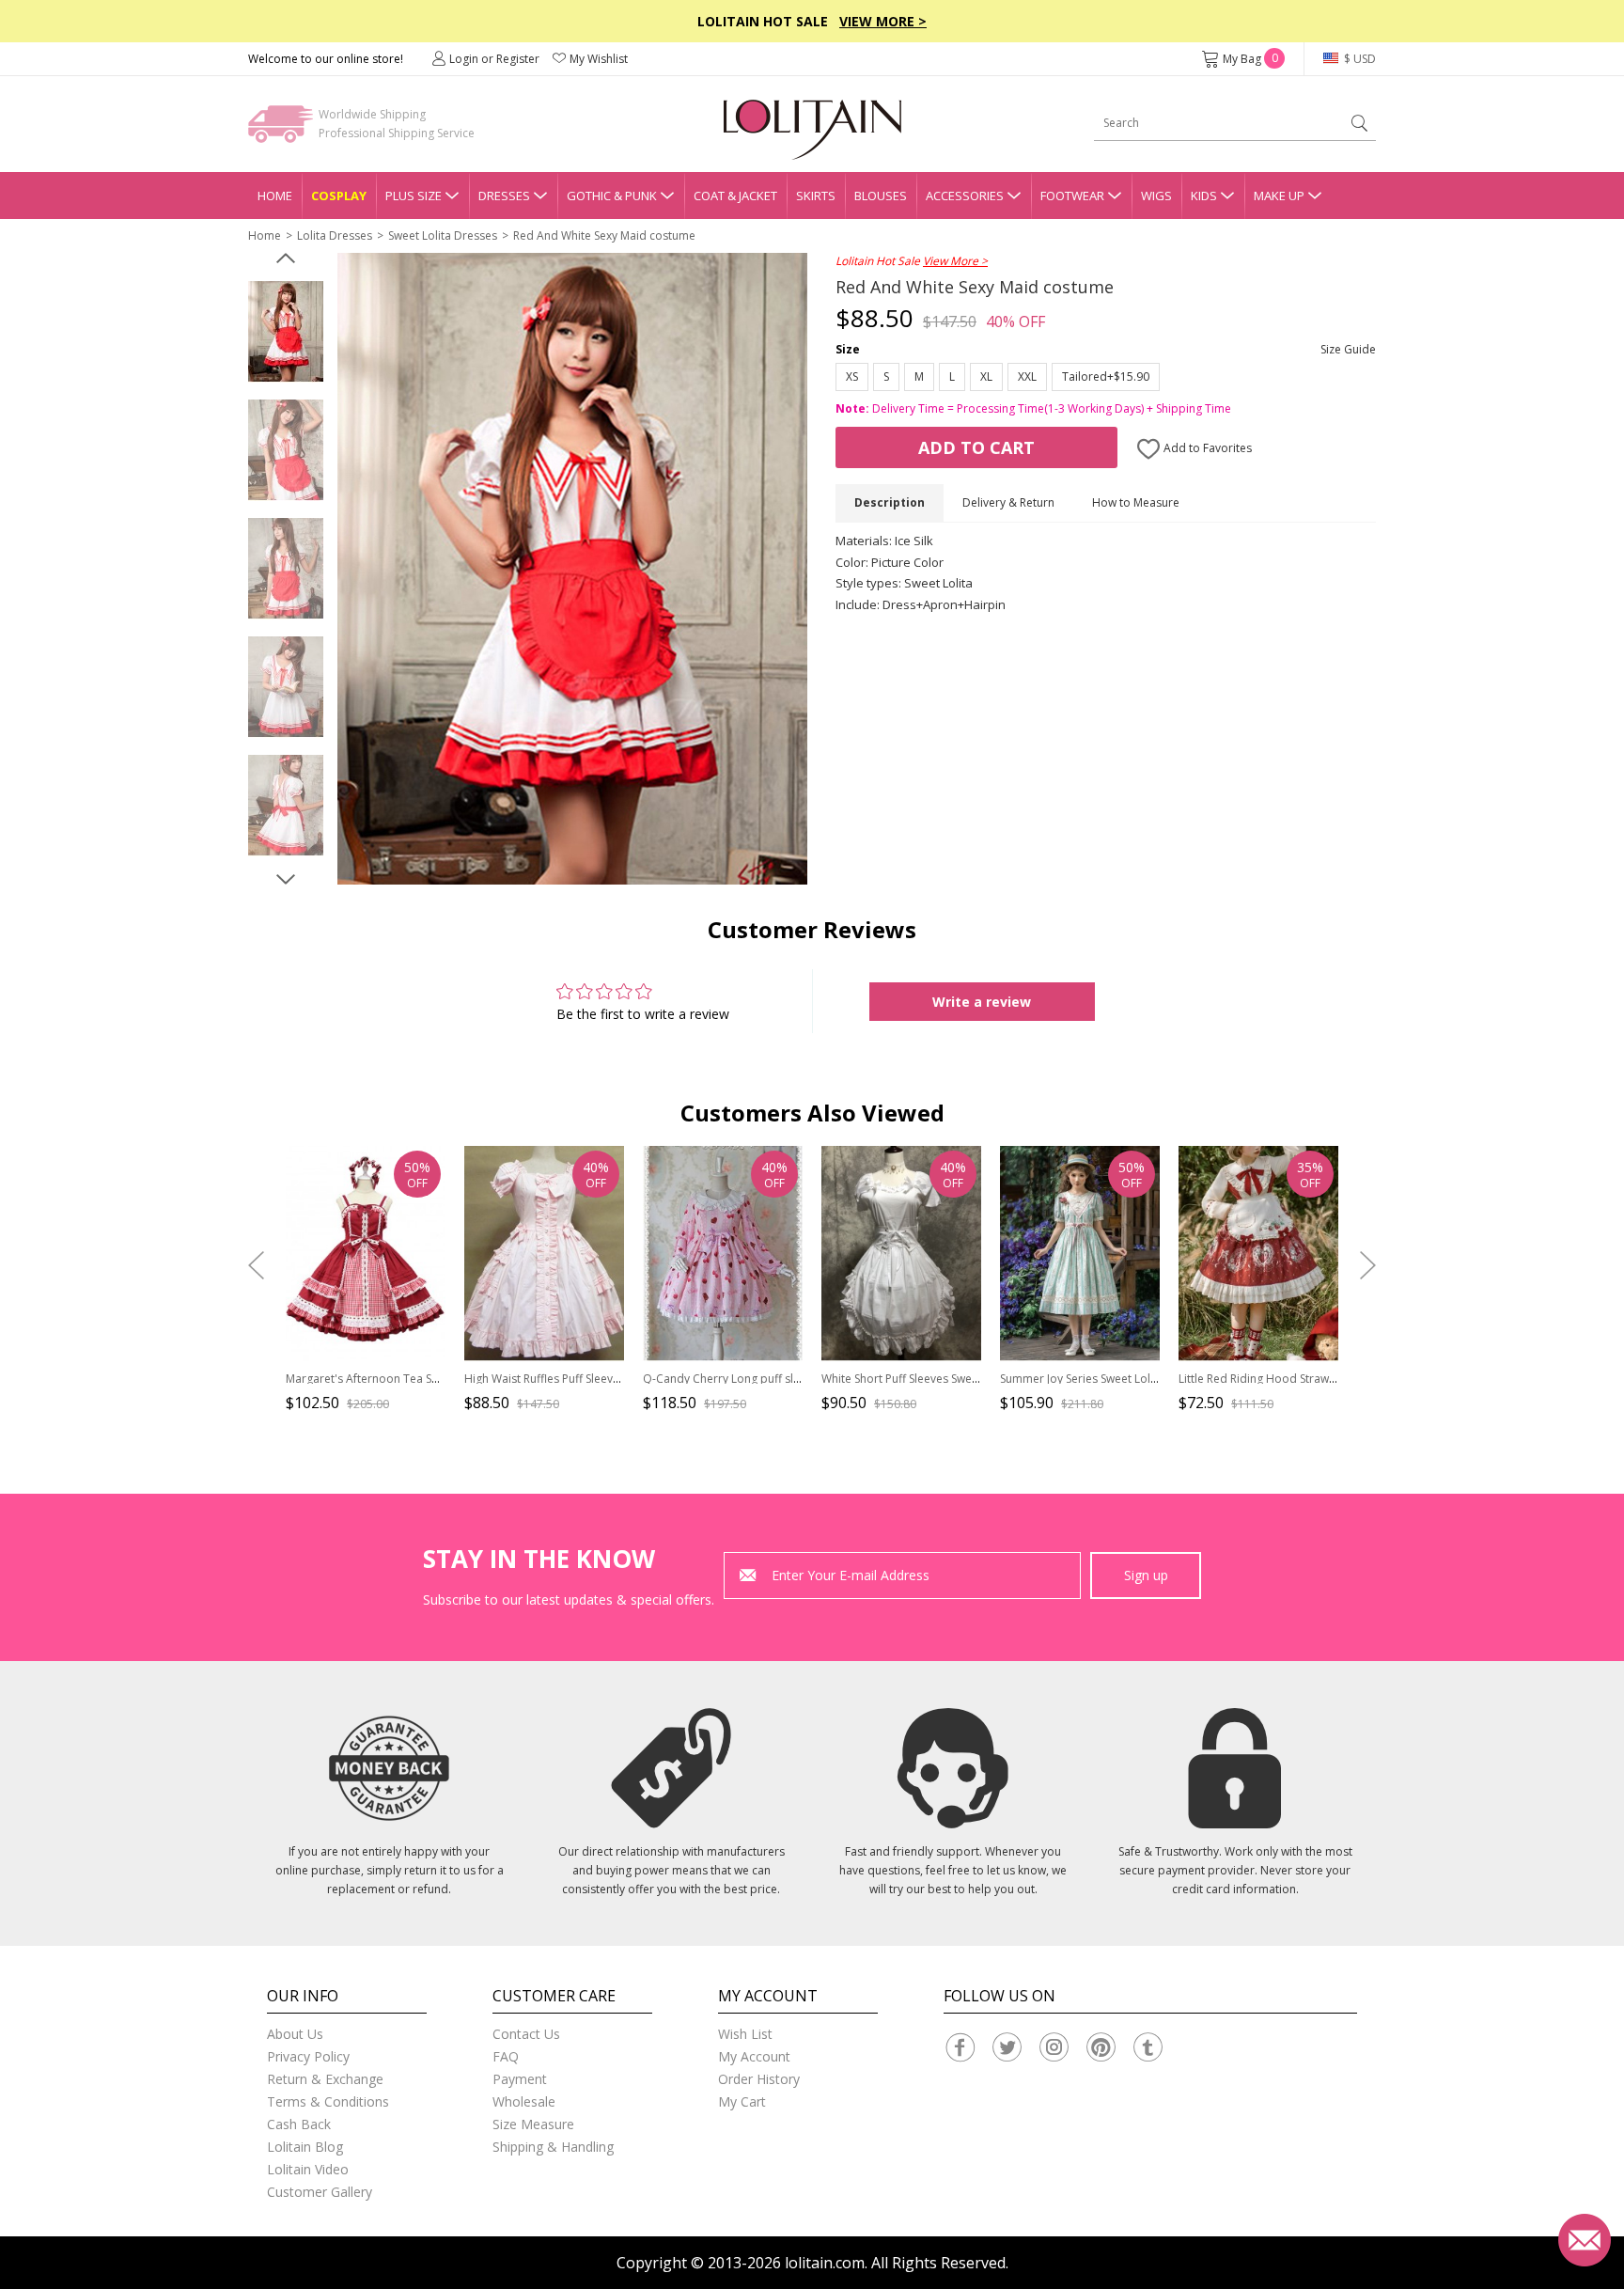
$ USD (1359, 59)
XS (852, 376)
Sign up (1146, 1575)
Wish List (745, 2034)
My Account (754, 2056)
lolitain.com (825, 2263)
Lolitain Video (308, 2169)
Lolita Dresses (335, 235)
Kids (1204, 196)
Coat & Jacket (735, 196)
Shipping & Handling (553, 2147)
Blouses (881, 196)
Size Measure (533, 2124)
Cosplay (339, 196)
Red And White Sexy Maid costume (604, 235)
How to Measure (1136, 502)
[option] (286, 332)
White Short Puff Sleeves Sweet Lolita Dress (935, 1379)
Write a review (982, 1002)
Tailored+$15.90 (1106, 376)
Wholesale (524, 2101)
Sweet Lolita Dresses (443, 235)
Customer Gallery (320, 2192)
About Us (295, 2034)
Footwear (1072, 196)
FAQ (506, 2056)
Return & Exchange (325, 2079)
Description (890, 502)
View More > (883, 21)
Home (275, 196)
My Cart (742, 2101)
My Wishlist (599, 59)
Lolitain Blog (305, 2147)
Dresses (504, 196)
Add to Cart (976, 447)
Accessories (965, 196)
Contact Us (526, 2034)
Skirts (816, 196)
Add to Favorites (1206, 448)
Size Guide (1348, 349)
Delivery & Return (1008, 502)
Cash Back (299, 2124)
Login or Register (494, 59)
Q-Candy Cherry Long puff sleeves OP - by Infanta (774, 1379)
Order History (759, 2079)
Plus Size (414, 196)
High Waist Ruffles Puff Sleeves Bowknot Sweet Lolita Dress (619, 1379)
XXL (1027, 376)
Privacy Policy (308, 2056)
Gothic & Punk (612, 196)
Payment (520, 2079)
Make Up (1279, 196)
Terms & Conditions (328, 2101)
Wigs (1156, 196)
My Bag (1250, 59)
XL (986, 376)
